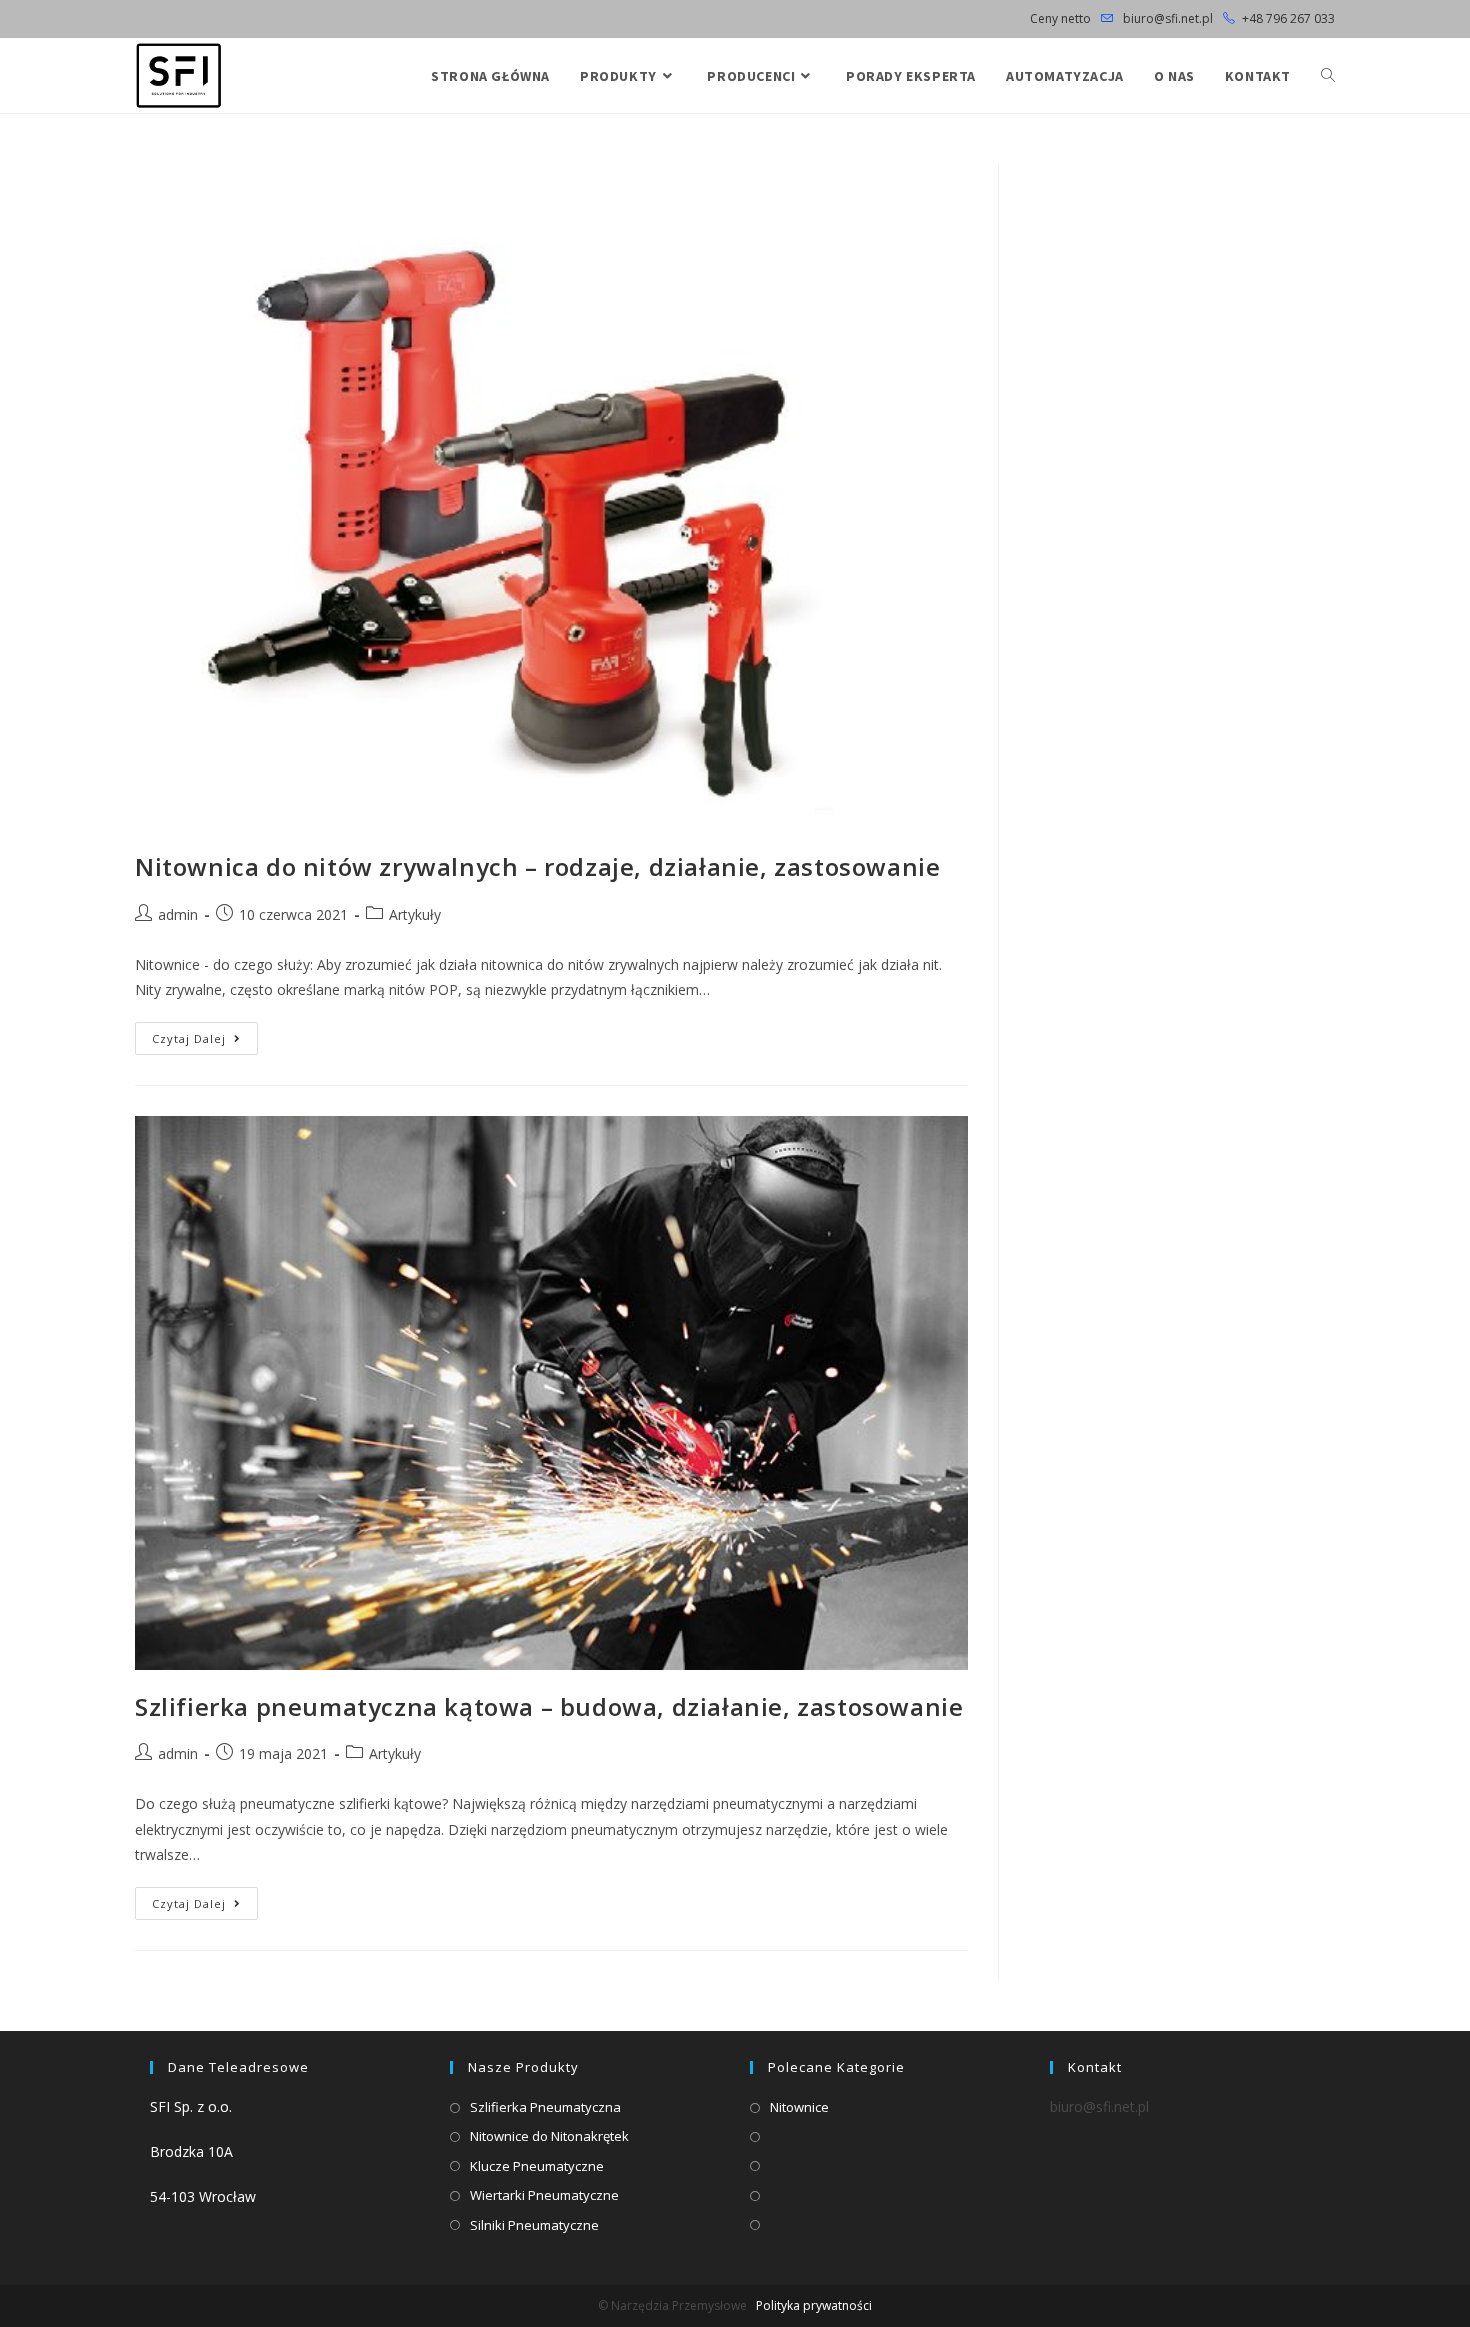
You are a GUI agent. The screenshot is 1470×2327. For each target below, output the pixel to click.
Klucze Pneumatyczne (537, 2166)
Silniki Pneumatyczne (534, 2225)
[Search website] (1328, 76)
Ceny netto (1060, 18)
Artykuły (415, 914)
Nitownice (799, 2107)
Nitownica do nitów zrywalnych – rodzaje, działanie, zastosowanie (537, 866)
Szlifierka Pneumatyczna (545, 2107)
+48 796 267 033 (1288, 18)
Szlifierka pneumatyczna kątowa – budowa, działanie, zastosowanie (549, 1706)
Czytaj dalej (205, 1042)
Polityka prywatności (814, 2305)
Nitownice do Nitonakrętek (549, 2136)
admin (178, 914)
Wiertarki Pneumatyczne (544, 2195)
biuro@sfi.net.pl (1166, 18)
